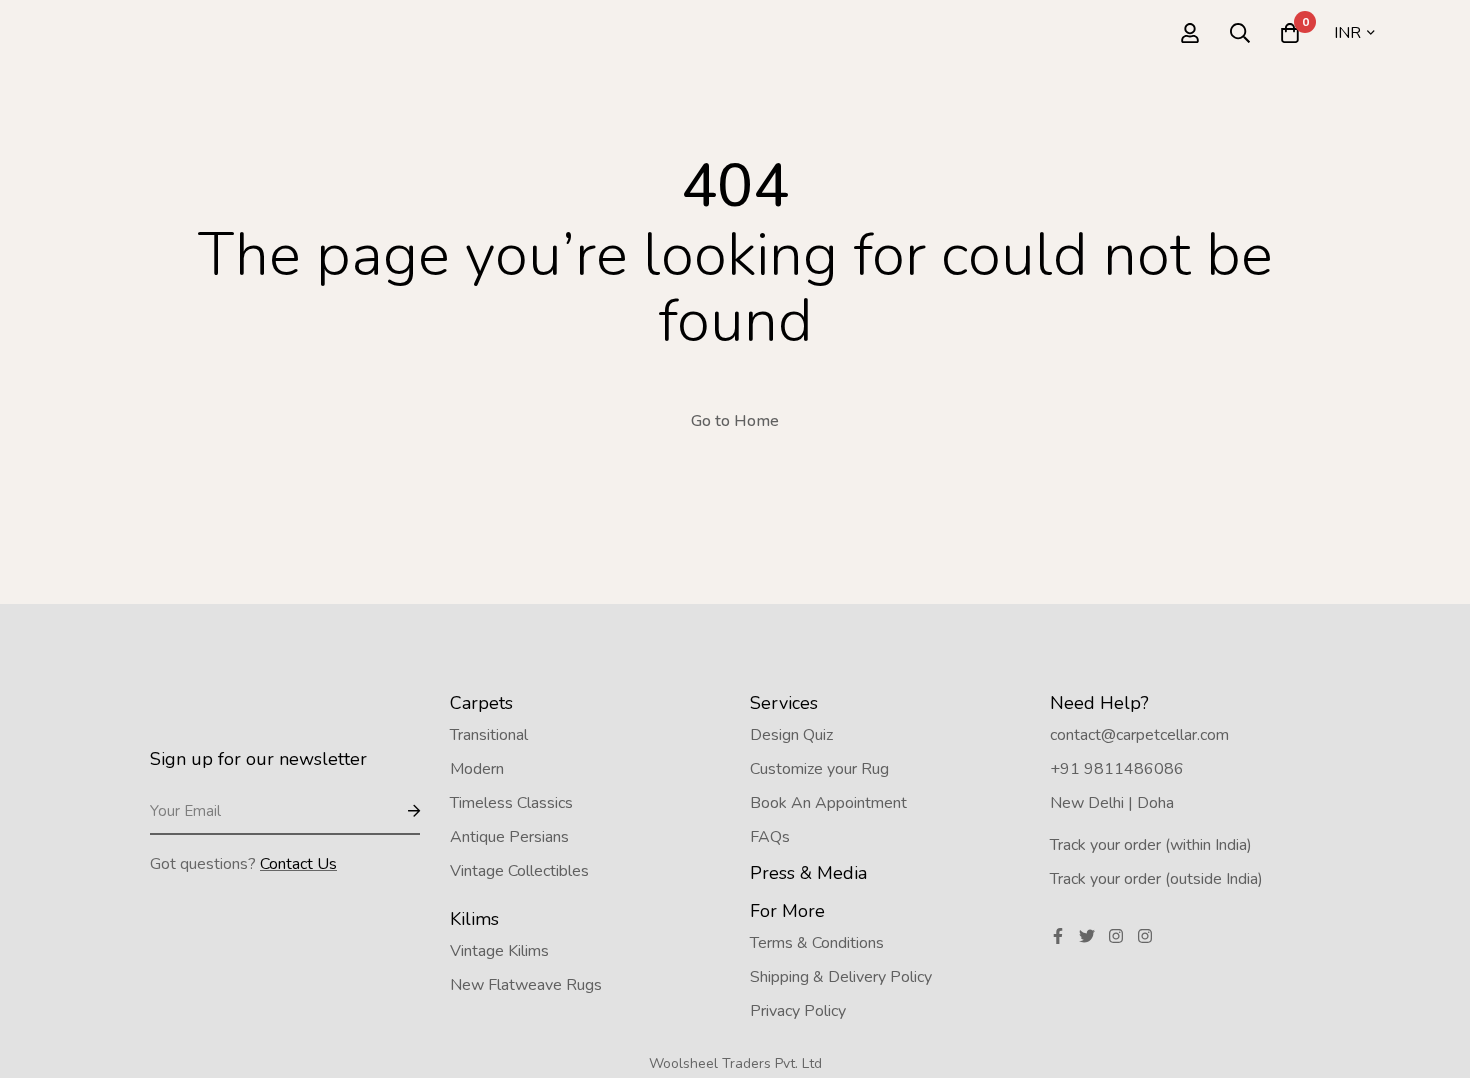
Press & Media (808, 873)
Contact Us (298, 864)
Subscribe (397, 812)
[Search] (1240, 33)
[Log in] (1190, 33)
